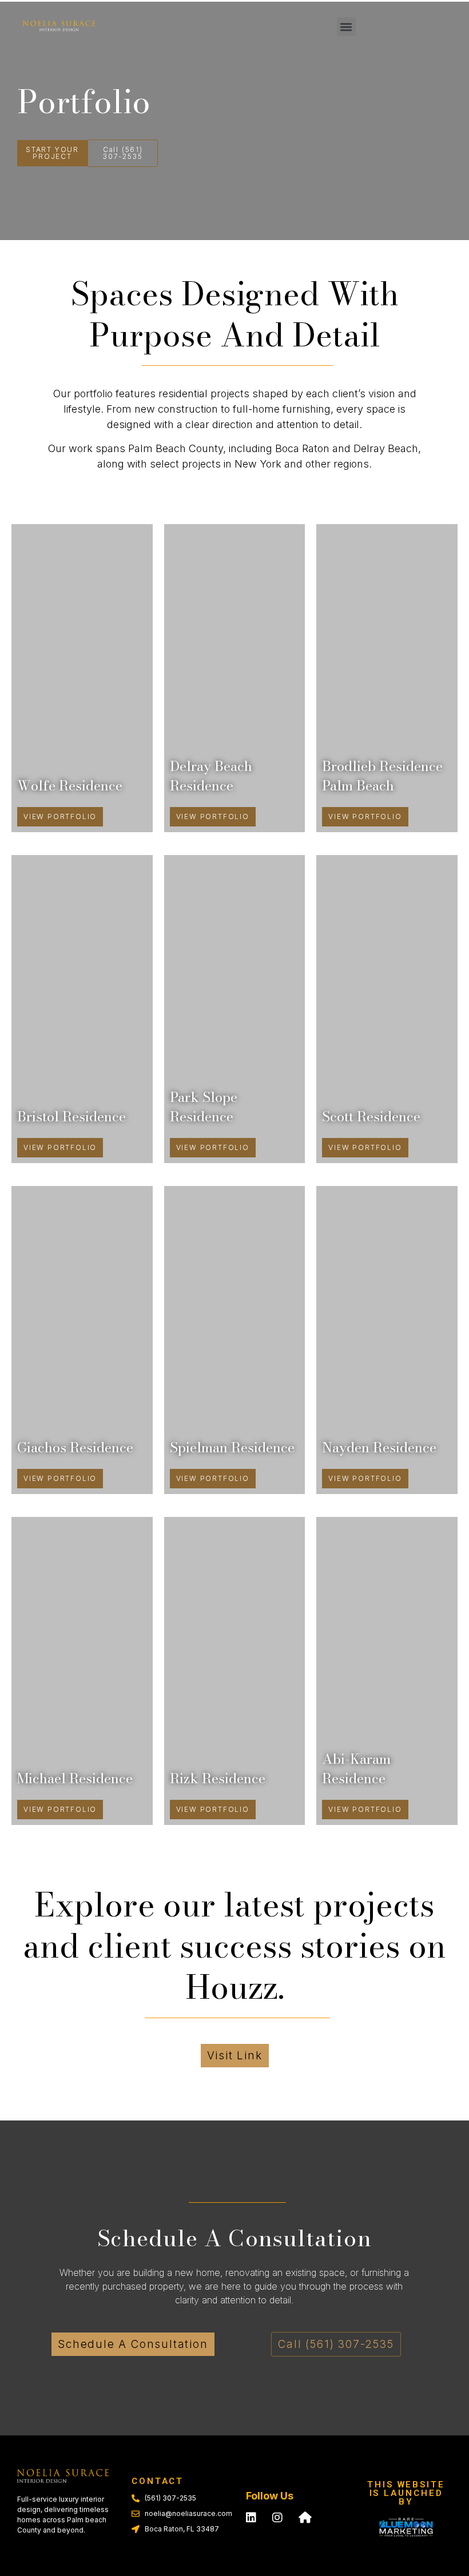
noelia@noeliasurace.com (188, 2513)
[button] (346, 27)
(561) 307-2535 (170, 2498)
